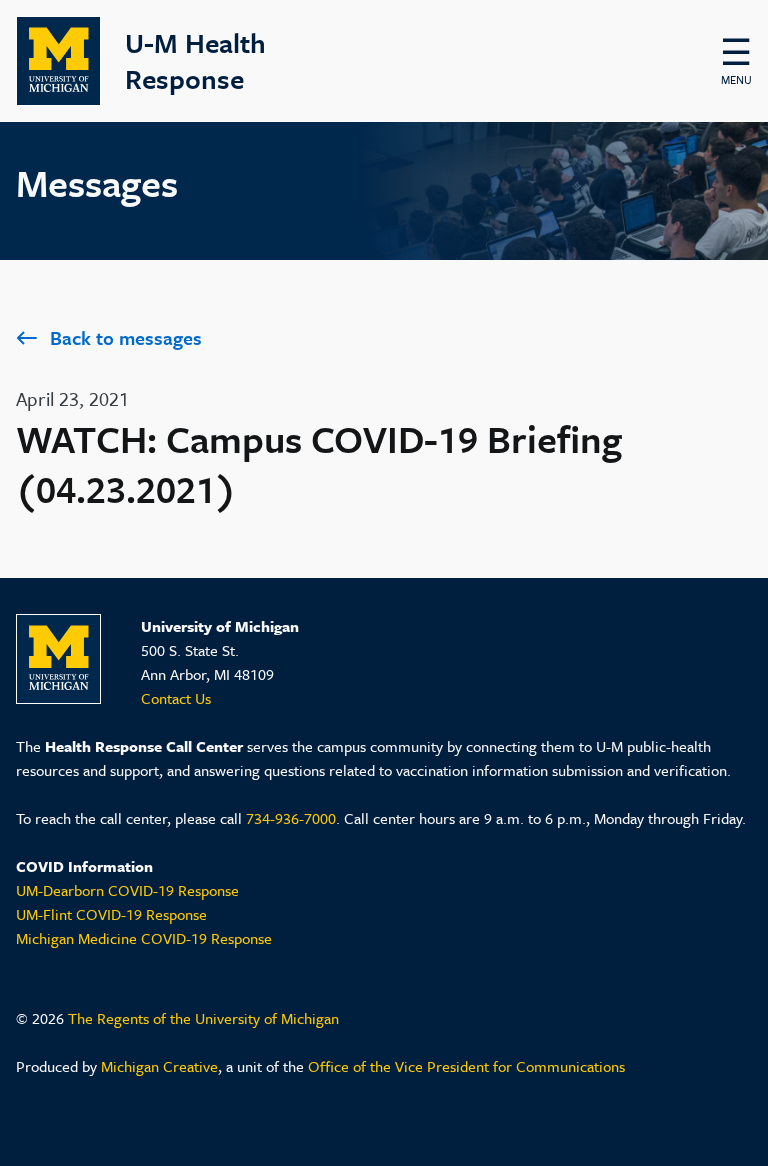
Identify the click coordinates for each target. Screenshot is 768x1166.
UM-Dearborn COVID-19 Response (127, 890)
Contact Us (176, 698)
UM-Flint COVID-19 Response (111, 914)
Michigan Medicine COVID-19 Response (144, 938)
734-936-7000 (291, 818)
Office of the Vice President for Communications (466, 1066)
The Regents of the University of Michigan (203, 1018)
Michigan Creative (159, 1066)
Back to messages (126, 337)
